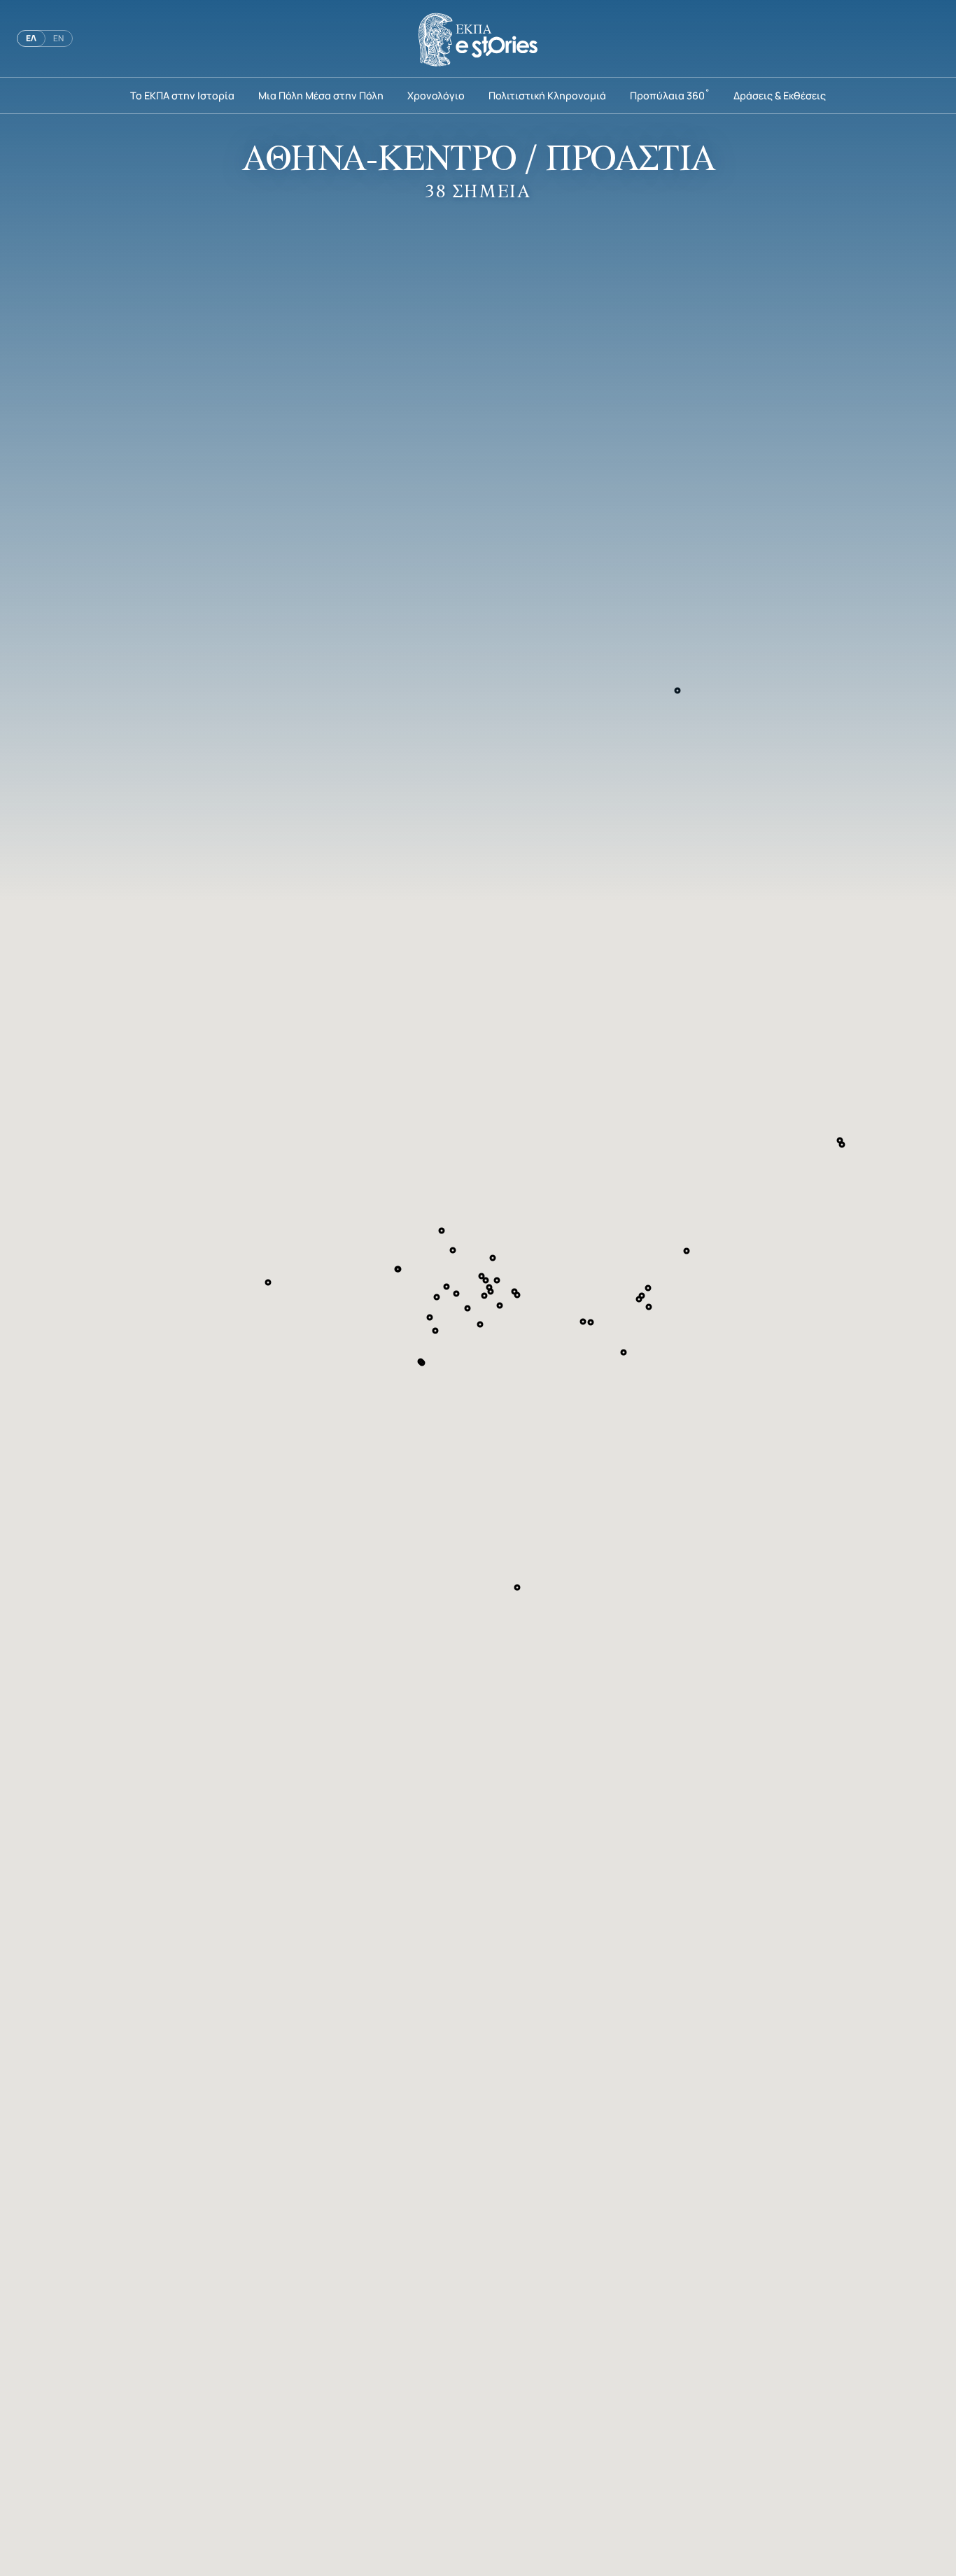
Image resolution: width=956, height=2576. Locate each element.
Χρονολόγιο (436, 95)
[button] (437, 1297)
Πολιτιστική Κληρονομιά (547, 95)
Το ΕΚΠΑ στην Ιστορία (182, 95)
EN (58, 38)
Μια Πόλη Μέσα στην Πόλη (321, 95)
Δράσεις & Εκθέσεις (780, 95)
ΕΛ (31, 38)
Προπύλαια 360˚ (670, 95)
